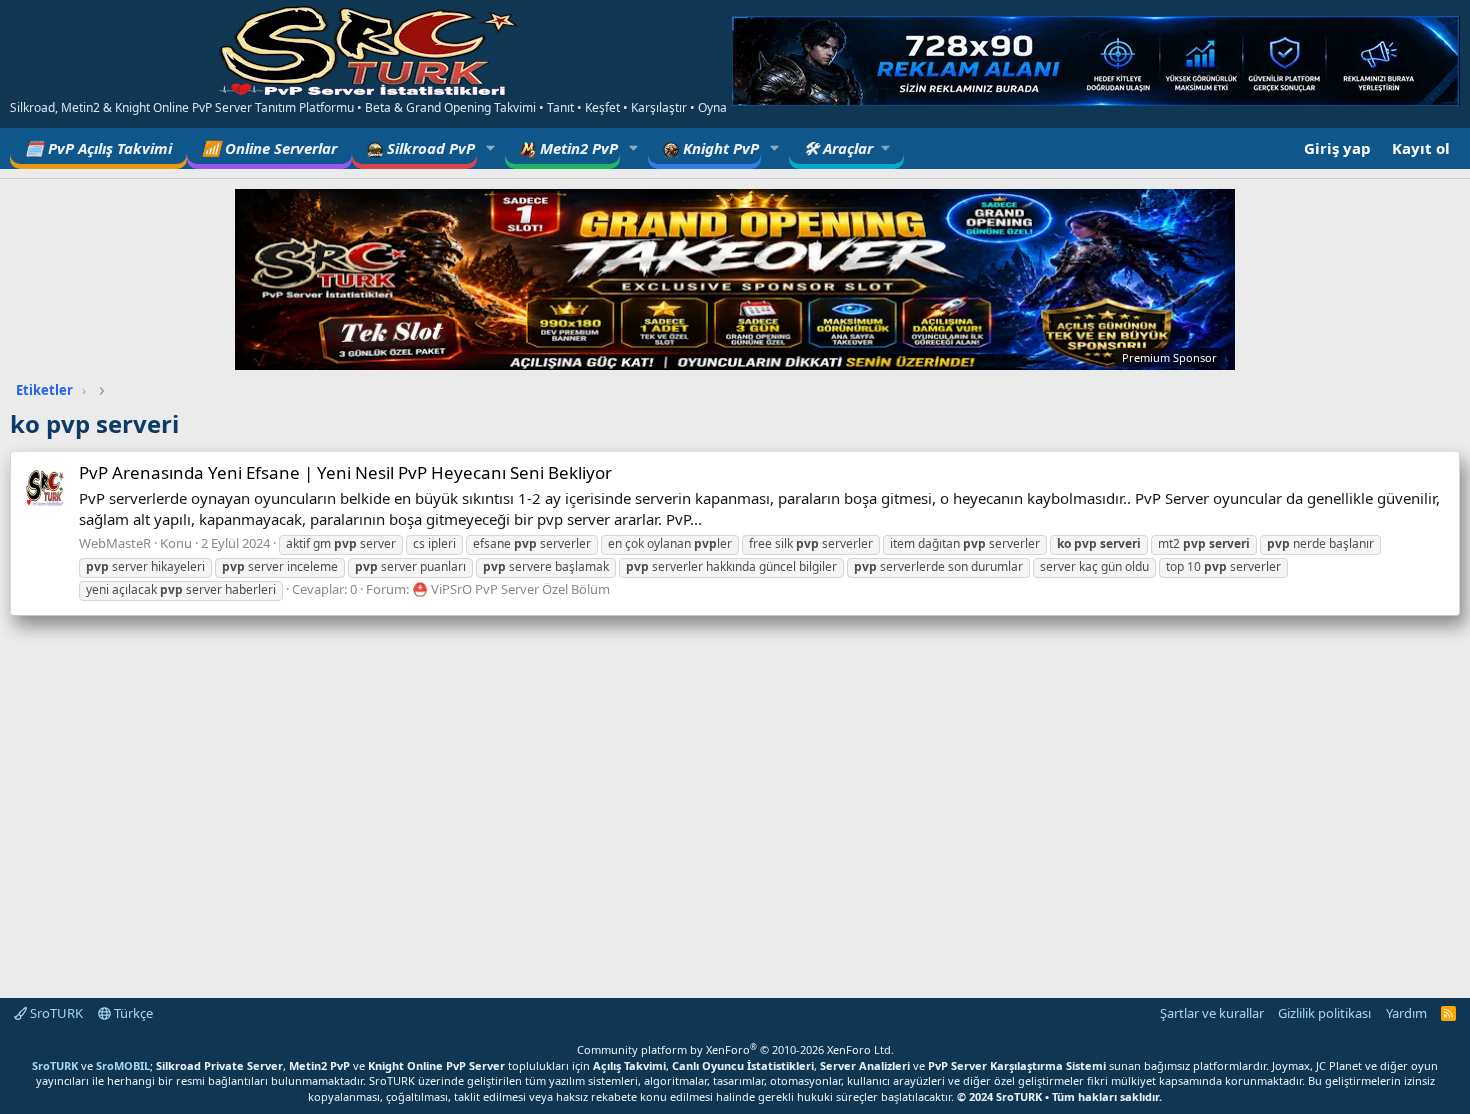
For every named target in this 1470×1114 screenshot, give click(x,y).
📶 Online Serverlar (269, 148)
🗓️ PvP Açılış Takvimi (98, 148)
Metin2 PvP (577, 148)
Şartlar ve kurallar (1212, 1013)
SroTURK (55, 1013)
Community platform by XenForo (735, 1049)
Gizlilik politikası (1324, 1013)
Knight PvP (719, 148)
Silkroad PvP (429, 148)
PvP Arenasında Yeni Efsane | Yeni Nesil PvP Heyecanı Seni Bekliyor (345, 472)
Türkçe (132, 1013)
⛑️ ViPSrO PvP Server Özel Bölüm (511, 589)
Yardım (1406, 1013)
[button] (491, 148)
